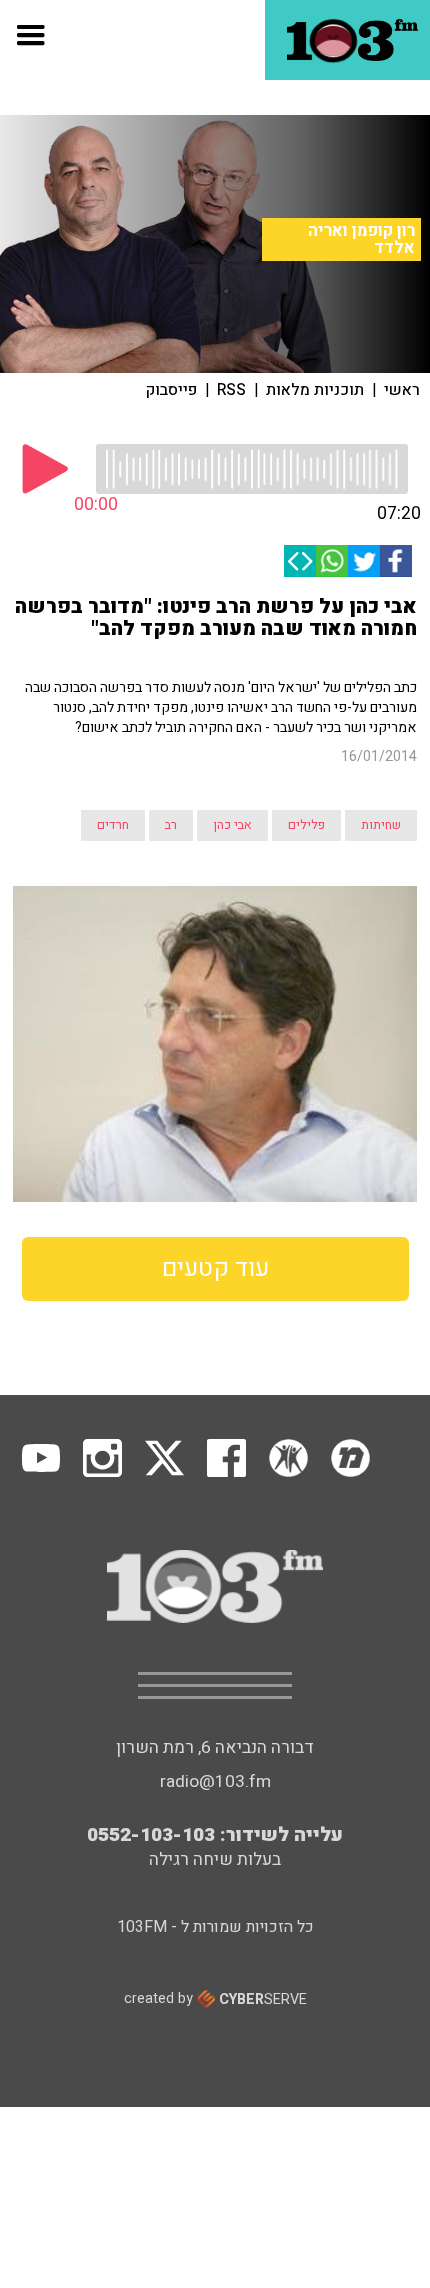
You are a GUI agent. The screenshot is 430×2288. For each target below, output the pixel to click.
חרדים (113, 825)
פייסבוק (171, 390)
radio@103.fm (215, 1781)
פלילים (306, 825)
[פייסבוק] (396, 561)
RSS (231, 390)
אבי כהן (232, 825)
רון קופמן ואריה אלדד (361, 239)
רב (171, 825)
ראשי (402, 390)
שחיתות (381, 825)
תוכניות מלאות (315, 390)
